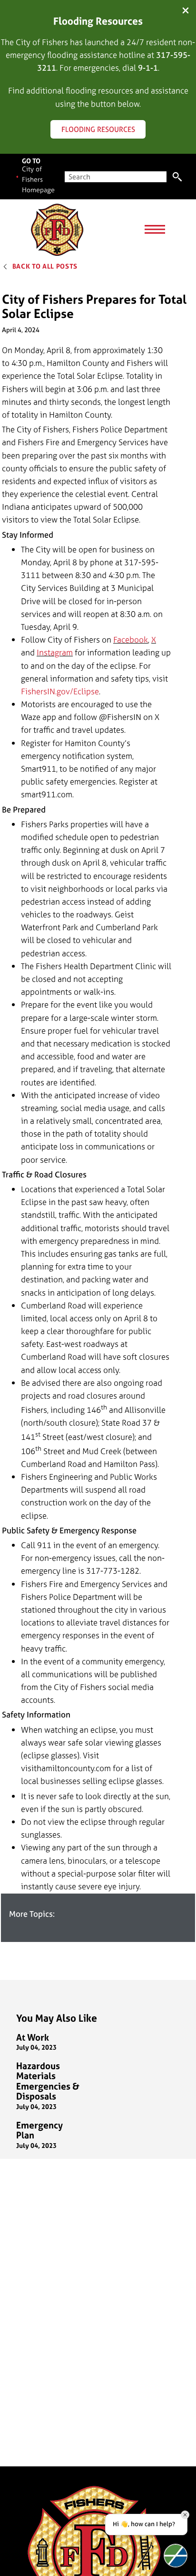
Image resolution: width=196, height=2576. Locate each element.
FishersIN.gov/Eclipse (60, 691)
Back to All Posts (45, 266)
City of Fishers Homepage (38, 179)
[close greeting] (185, 2515)
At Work (33, 2038)
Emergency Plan (39, 2131)
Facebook (131, 639)
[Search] (177, 177)
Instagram (55, 652)
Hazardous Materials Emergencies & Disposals (48, 2081)
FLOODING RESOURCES (98, 129)
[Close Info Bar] (186, 11)
